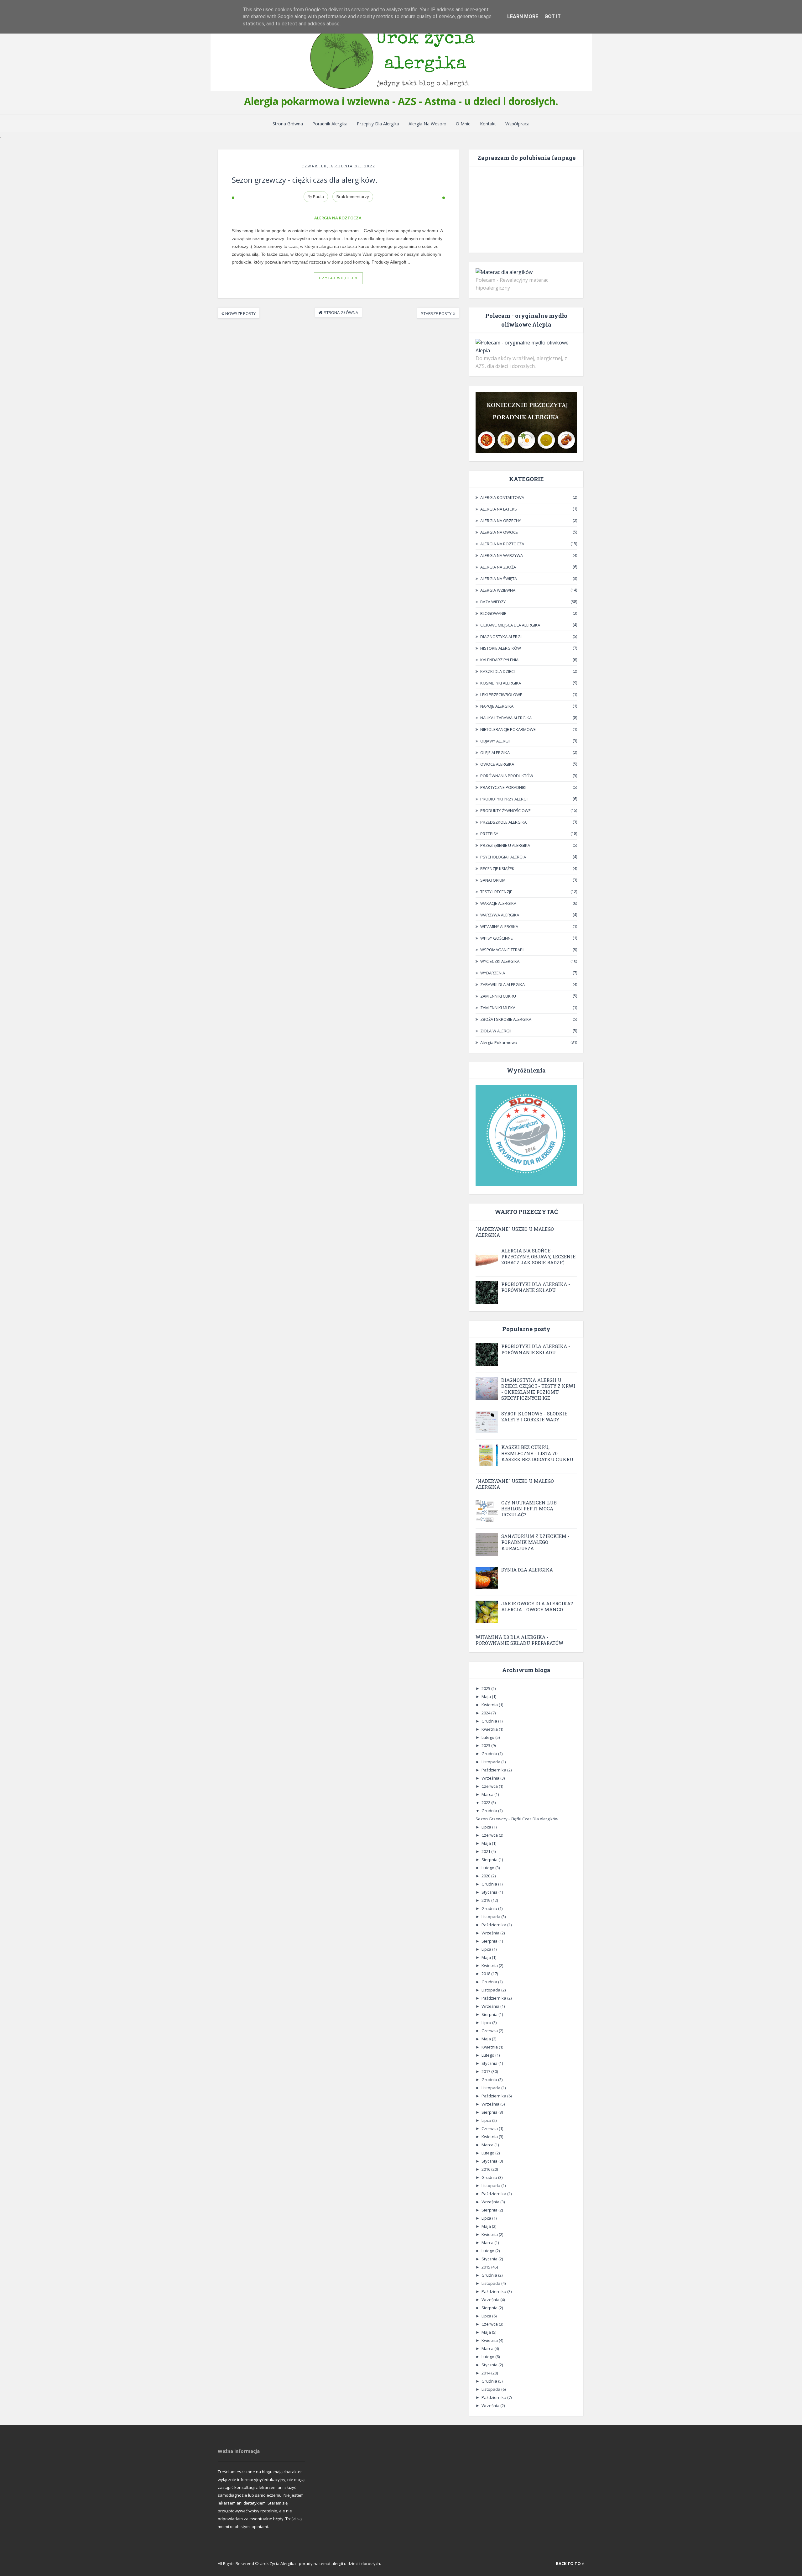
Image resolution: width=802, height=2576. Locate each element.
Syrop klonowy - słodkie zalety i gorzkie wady (534, 1417)
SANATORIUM (493, 880)
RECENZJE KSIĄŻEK (497, 868)
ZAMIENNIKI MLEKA (498, 1008)
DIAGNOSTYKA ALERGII (501, 637)
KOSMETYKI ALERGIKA (501, 683)
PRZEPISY (489, 834)
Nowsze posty (240, 313)
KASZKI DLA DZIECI (497, 671)
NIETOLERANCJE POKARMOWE (508, 729)
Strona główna (341, 312)
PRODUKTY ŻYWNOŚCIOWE (505, 811)
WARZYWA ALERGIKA (500, 915)
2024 (486, 1713)
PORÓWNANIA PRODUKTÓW (507, 776)
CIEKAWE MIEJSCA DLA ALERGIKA (510, 625)
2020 (486, 1876)
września (491, 1778)
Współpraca (517, 124)
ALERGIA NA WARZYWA (502, 555)
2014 (486, 2373)
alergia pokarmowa (499, 1042)
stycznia (490, 1892)
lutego (488, 1737)
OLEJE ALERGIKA (495, 753)
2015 (486, 2267)
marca (488, 1794)
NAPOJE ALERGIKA (497, 706)
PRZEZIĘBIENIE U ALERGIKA (505, 845)
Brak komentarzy (353, 197)
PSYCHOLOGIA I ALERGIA (503, 857)
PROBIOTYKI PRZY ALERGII (504, 799)
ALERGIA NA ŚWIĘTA (499, 579)
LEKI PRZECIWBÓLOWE (501, 695)
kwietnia (490, 1705)
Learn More (523, 16)
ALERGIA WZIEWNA (498, 590)
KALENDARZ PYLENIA (499, 660)
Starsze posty (436, 313)
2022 (486, 1802)
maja (487, 1697)
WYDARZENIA (493, 973)
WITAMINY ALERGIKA (499, 926)
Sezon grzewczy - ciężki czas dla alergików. (305, 180)
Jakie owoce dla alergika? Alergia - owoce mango (537, 1606)
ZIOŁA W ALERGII (496, 1031)
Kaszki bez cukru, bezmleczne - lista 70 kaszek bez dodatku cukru (537, 1453)
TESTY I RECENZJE (496, 892)
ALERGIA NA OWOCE (499, 532)
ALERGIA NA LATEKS (499, 509)
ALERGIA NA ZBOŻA (498, 567)
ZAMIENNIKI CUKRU (498, 996)
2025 (486, 1688)
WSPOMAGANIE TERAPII (502, 950)
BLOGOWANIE (493, 613)
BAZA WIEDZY (493, 602)
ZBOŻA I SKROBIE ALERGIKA (506, 1019)
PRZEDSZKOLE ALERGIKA (503, 822)
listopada (491, 1762)
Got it (553, 16)
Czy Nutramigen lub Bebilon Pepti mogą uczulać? (529, 1508)
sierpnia (490, 1860)
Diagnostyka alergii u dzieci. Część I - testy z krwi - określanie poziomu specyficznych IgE (538, 1389)
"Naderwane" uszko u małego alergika (515, 1232)
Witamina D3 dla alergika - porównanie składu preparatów (519, 1640)
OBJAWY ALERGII (495, 741)
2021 (486, 1851)
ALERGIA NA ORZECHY (501, 521)
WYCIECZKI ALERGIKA (500, 961)
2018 (486, 1974)
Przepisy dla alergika (378, 124)
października (494, 1770)
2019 (486, 1900)
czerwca (490, 1786)
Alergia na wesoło (427, 124)
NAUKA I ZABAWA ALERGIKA (506, 718)
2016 (486, 2169)
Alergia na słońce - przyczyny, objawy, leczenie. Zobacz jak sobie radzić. (539, 1257)
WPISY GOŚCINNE (497, 938)
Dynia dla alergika (527, 1570)
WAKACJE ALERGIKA (498, 903)
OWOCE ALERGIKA (497, 764)
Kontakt (488, 124)
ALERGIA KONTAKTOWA (502, 497)
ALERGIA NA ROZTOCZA (338, 218)
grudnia (490, 1721)
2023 (486, 1745)
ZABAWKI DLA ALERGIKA (503, 984)
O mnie (463, 124)
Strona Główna (288, 124)
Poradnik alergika (330, 124)
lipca (487, 1827)
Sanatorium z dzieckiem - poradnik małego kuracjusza (535, 1542)
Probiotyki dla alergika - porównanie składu (536, 1287)
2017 (486, 2071)
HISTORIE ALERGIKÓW (501, 648)
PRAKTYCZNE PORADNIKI (503, 787)
